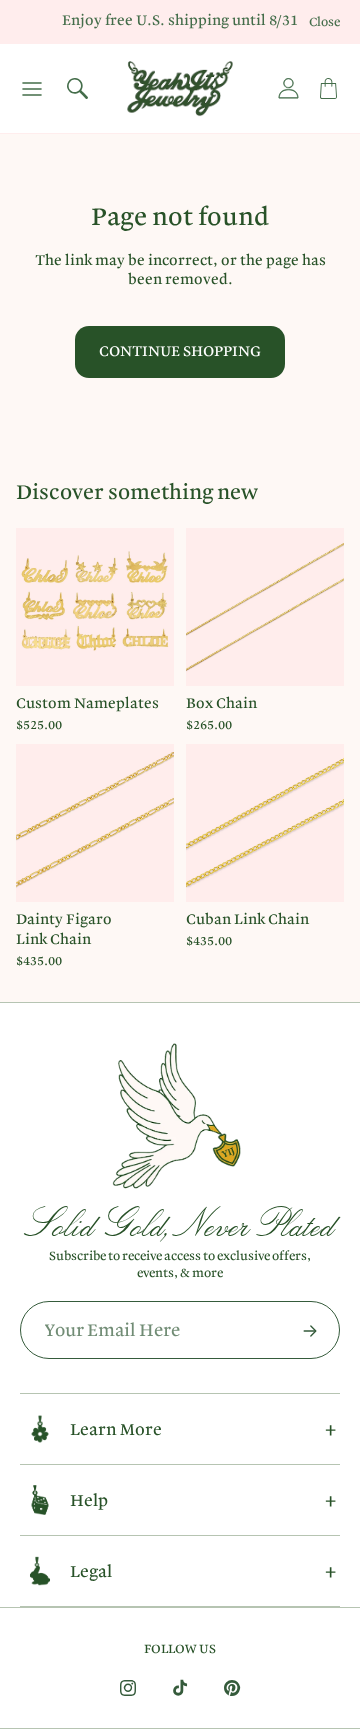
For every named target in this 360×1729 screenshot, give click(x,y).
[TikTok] (180, 1688)
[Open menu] (32, 89)
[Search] (77, 89)
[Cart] (328, 89)
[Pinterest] (232, 1688)
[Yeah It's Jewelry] (180, 88)
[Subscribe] (310, 1331)
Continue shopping (180, 351)
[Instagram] (128, 1688)
